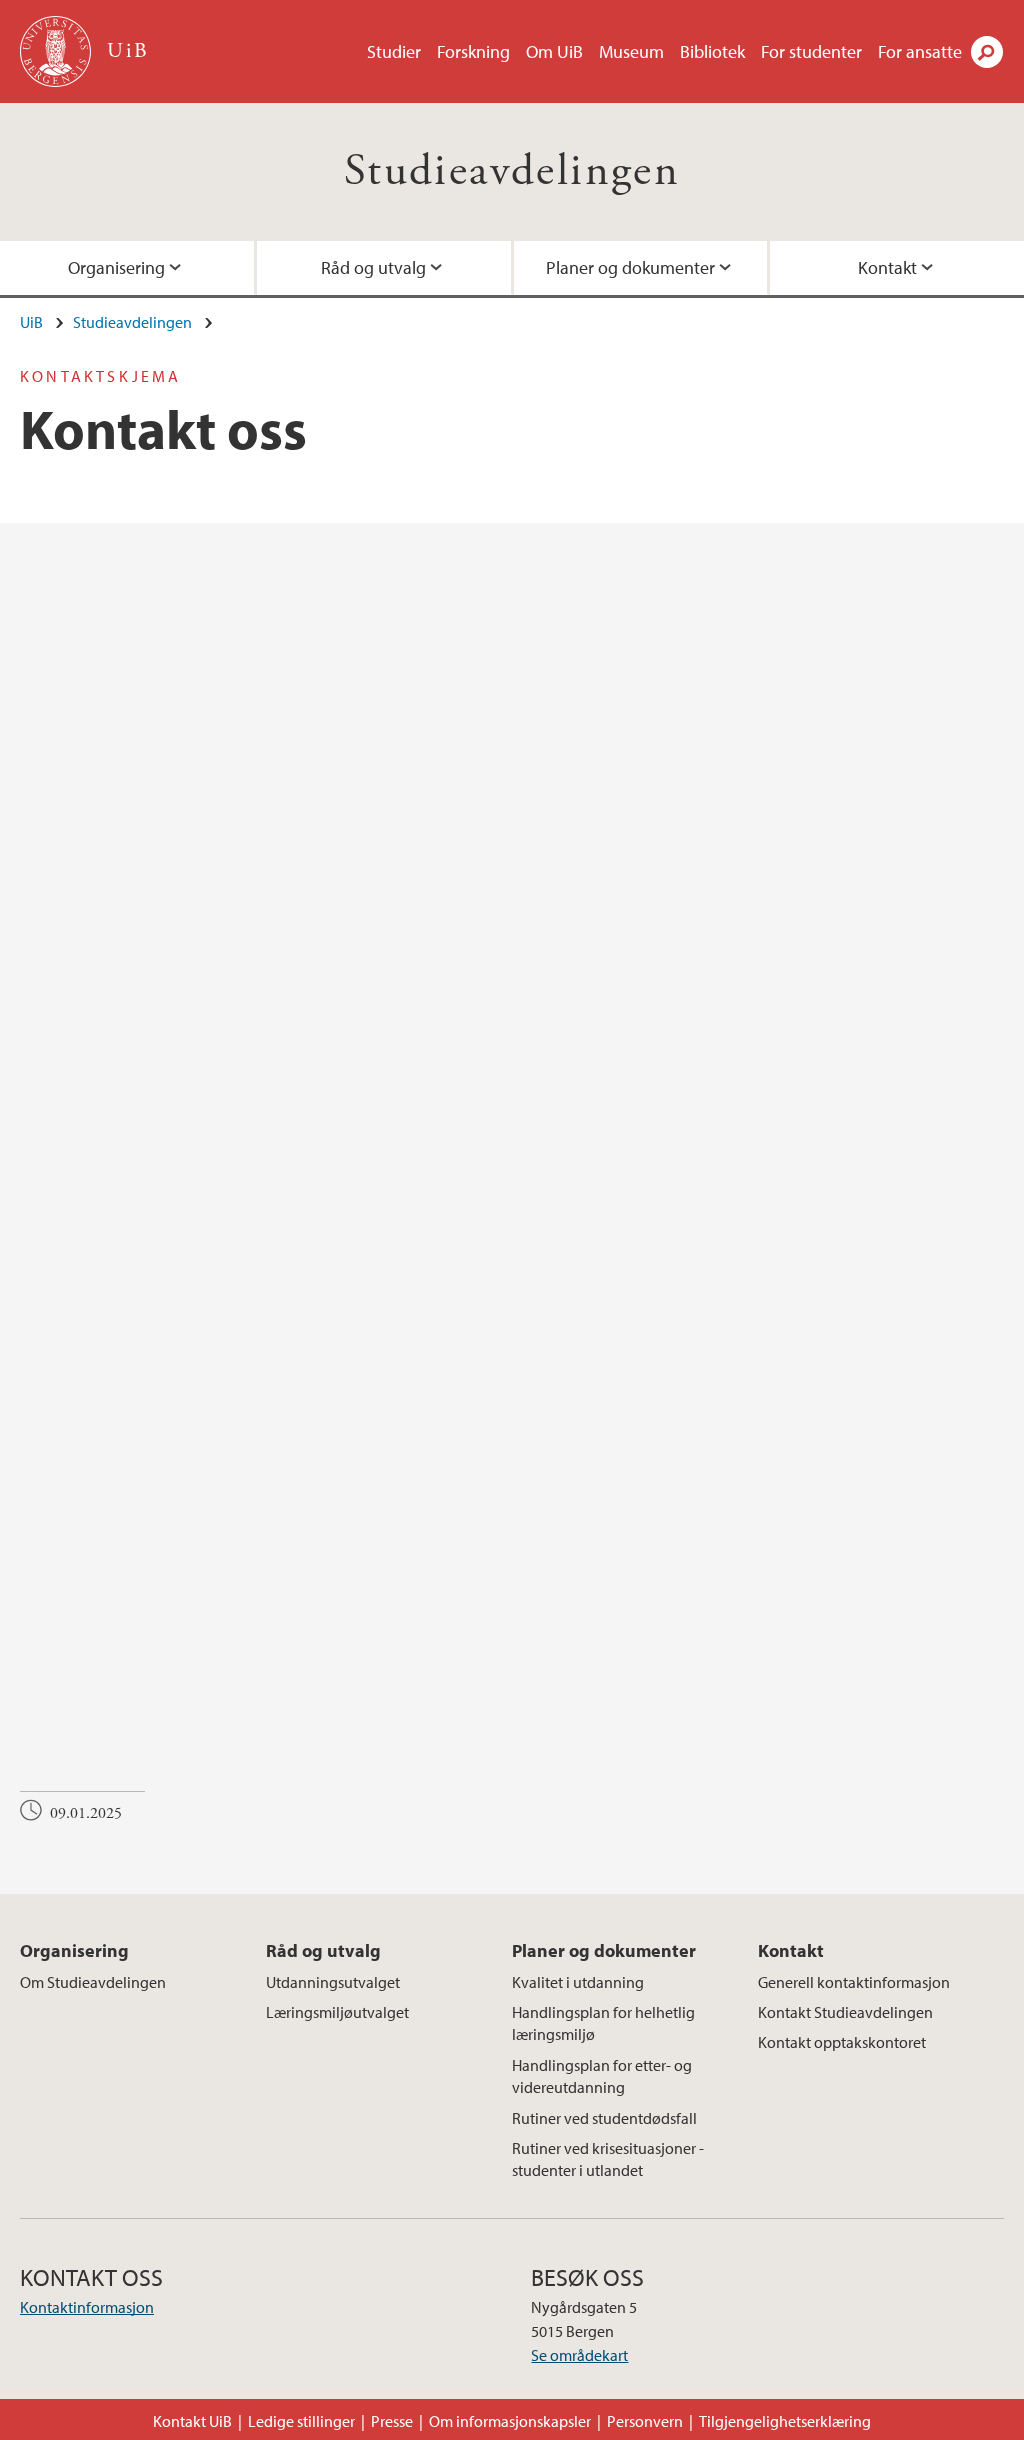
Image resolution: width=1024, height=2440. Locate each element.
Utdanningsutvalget (333, 1982)
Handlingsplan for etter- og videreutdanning (602, 2076)
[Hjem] (57, 51)
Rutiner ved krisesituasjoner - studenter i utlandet (608, 2159)
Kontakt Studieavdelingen (845, 2012)
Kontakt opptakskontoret (842, 2042)
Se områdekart (579, 2355)
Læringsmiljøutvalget (337, 2012)
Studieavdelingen (512, 171)
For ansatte (920, 51)
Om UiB (554, 51)
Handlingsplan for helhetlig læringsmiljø (603, 2023)
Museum (631, 51)
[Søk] (987, 52)
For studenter (811, 51)
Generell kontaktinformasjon (854, 1982)
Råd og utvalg (373, 267)
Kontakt (887, 267)
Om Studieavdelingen (93, 1982)
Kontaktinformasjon (87, 2307)
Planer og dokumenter (630, 267)
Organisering (116, 267)
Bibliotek (712, 51)
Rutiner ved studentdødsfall (604, 2118)
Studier (394, 51)
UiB (31, 322)
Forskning (473, 51)
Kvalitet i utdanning (578, 1982)
